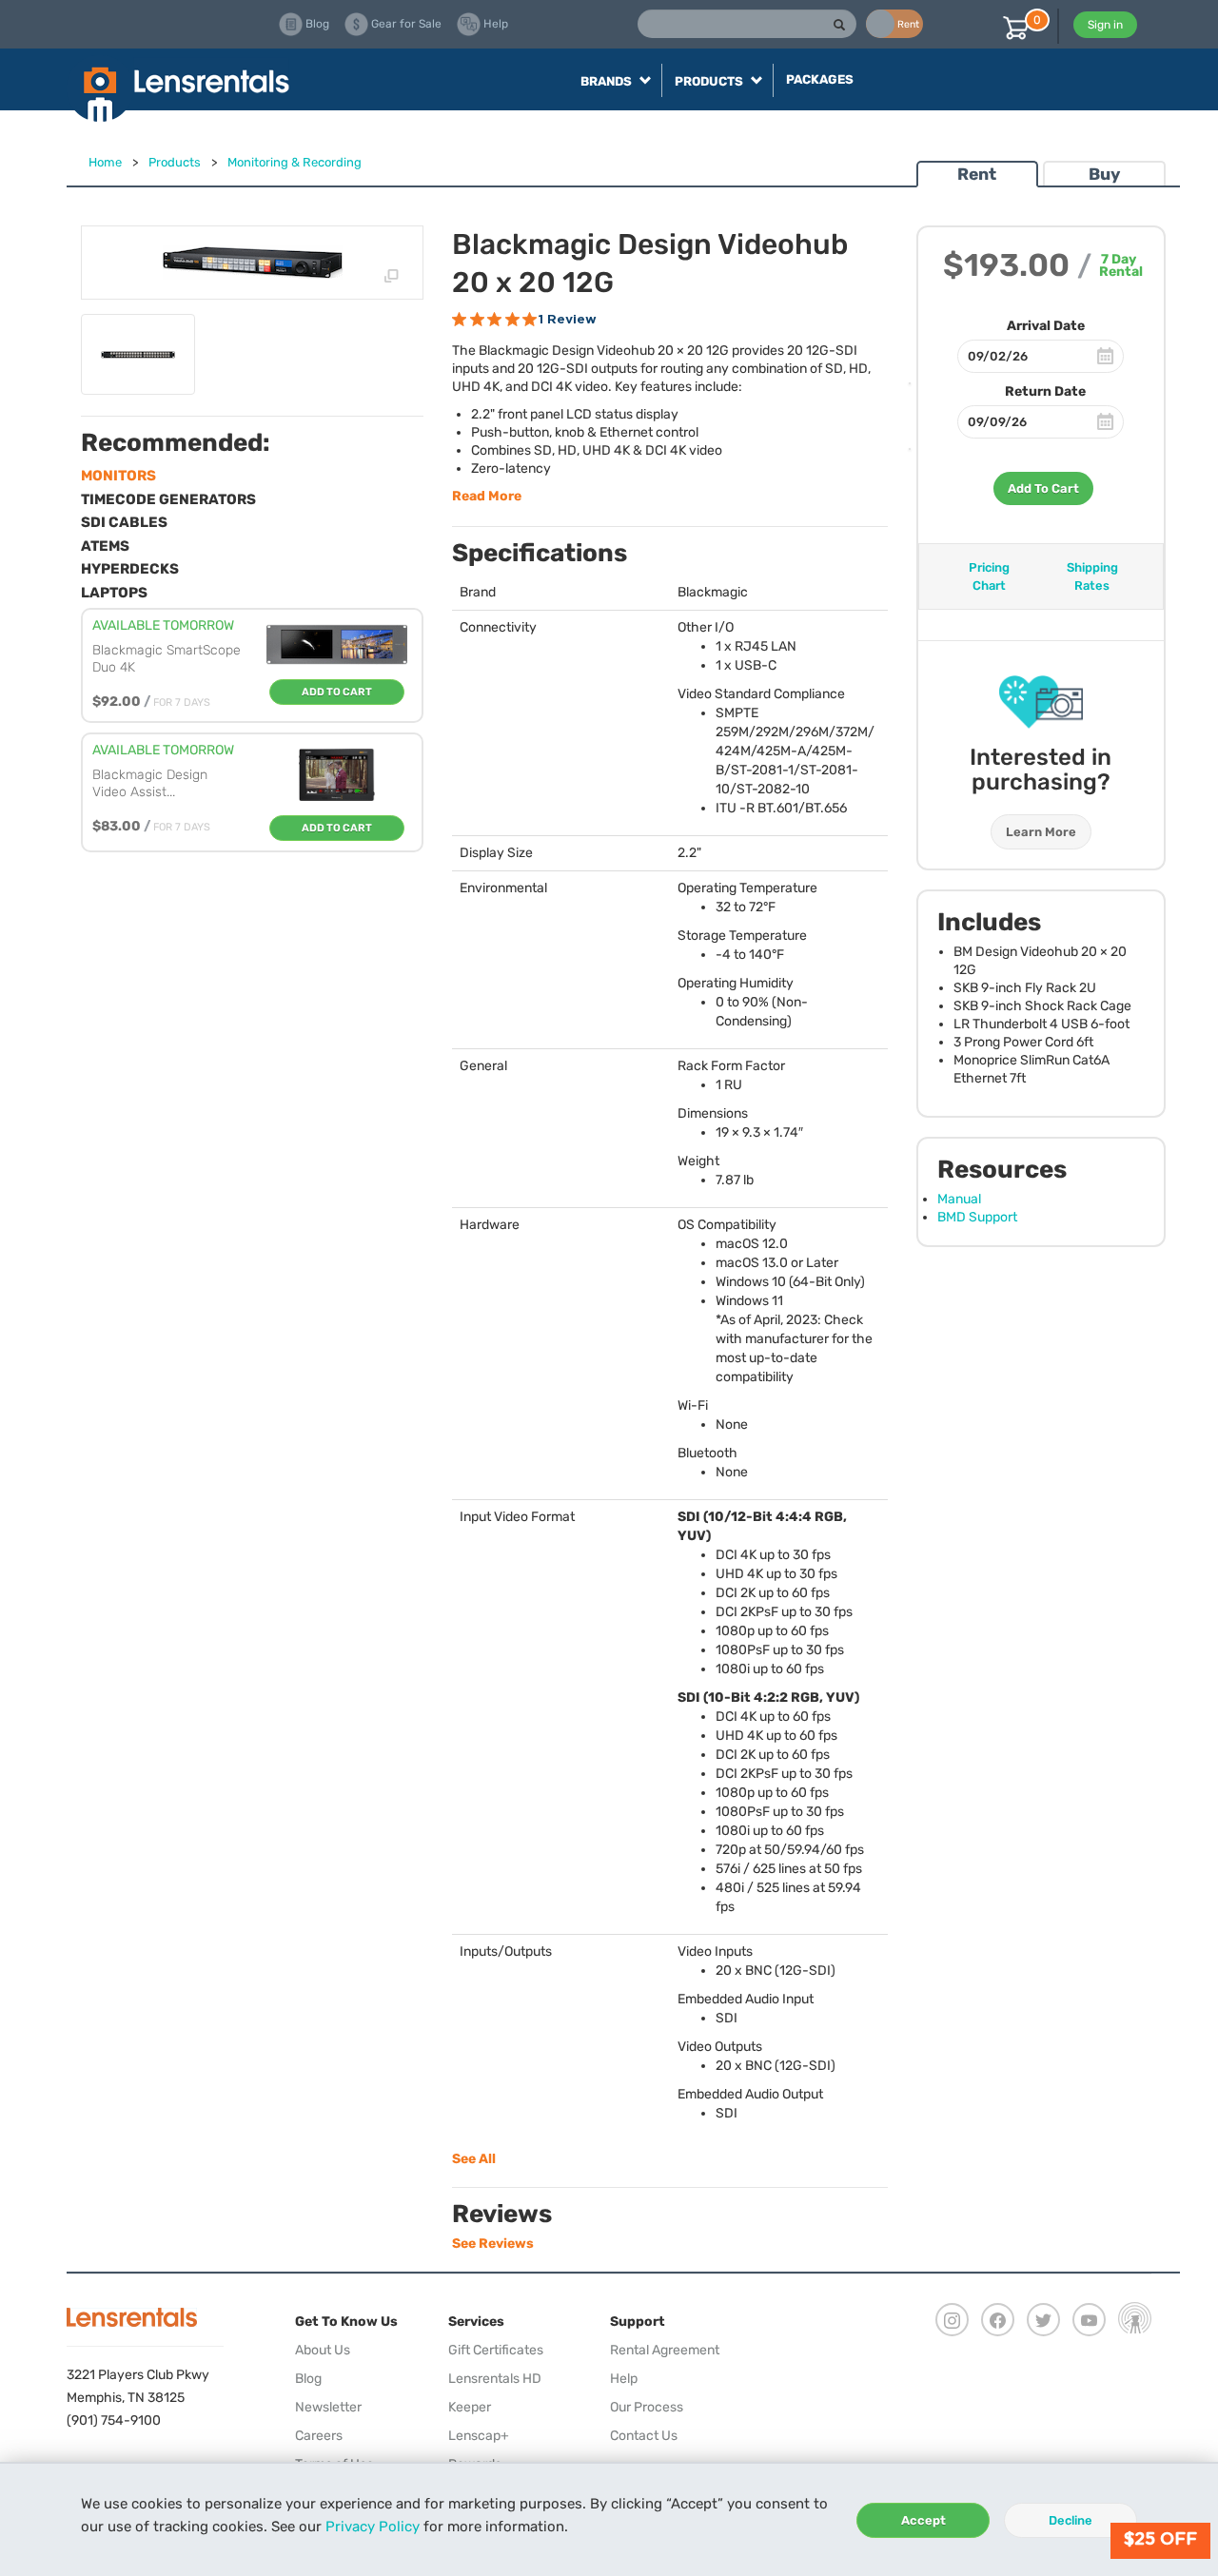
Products (175, 162)
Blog (308, 2379)
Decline (1071, 2520)
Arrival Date (1046, 326)
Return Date (1045, 391)
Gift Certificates (496, 2350)
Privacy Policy (373, 2527)
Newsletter (328, 2407)
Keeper (470, 2407)
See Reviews (493, 2244)
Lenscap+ (479, 2436)
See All (474, 2159)
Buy (1104, 174)
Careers (319, 2436)
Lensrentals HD (495, 2379)
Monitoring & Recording (295, 162)
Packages (820, 79)
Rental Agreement (665, 2350)
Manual (959, 1199)
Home (105, 162)
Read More (487, 496)
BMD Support (977, 1217)
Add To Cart (1043, 488)
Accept (923, 2520)
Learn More (1041, 832)
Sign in (1105, 25)
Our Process (647, 2407)
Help (624, 2379)
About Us (323, 2350)
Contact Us (644, 2436)
